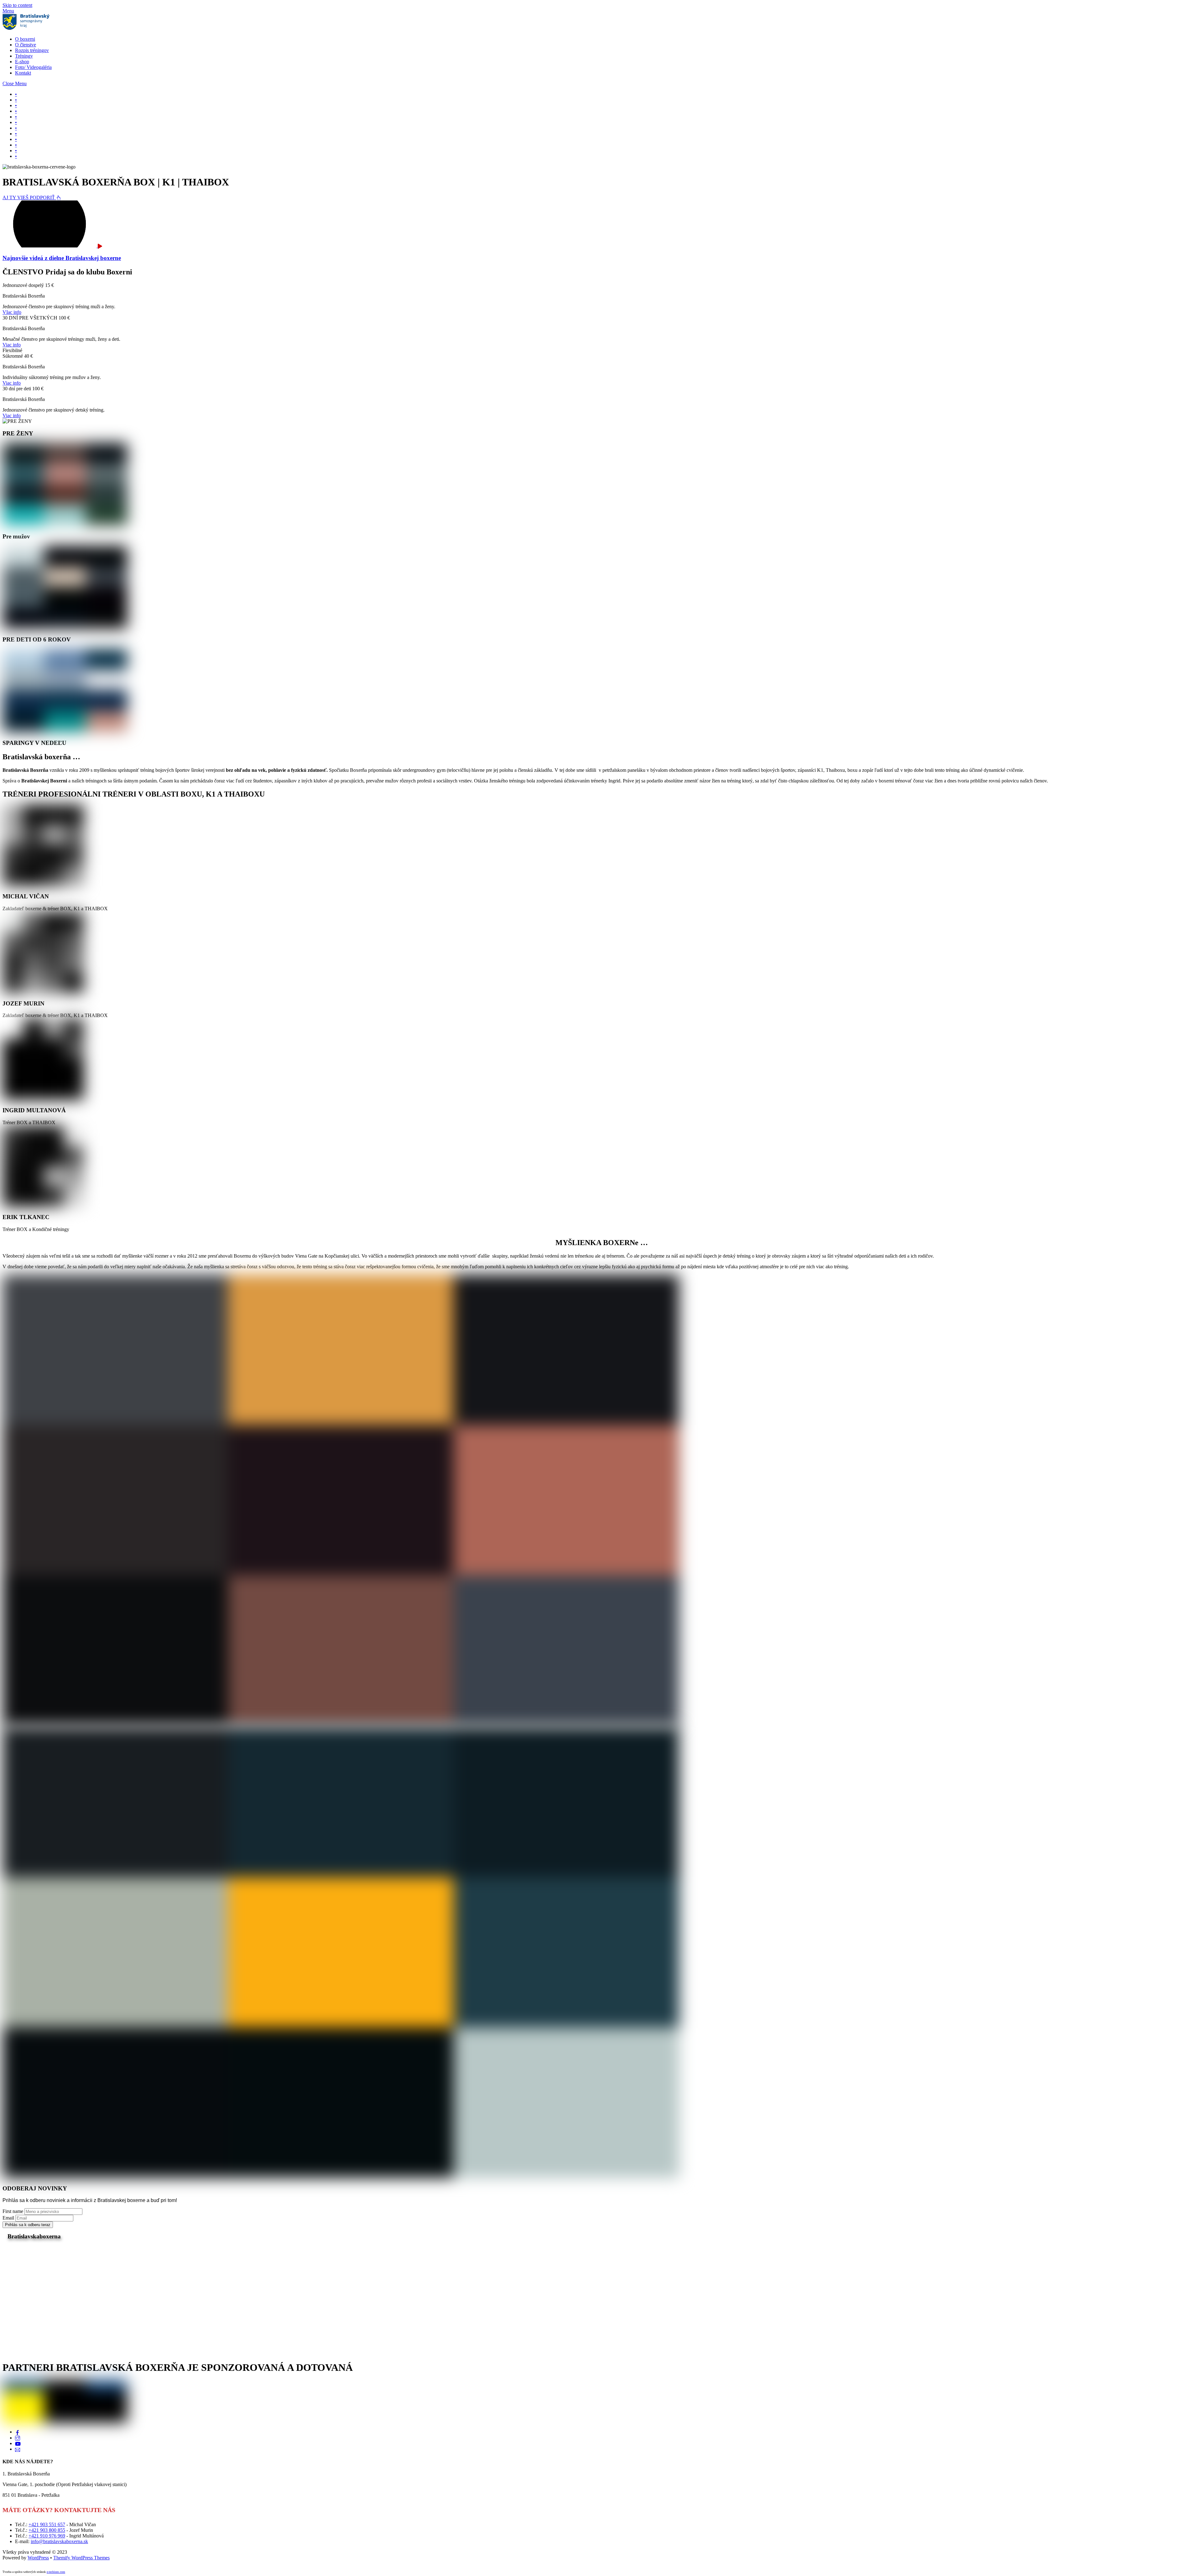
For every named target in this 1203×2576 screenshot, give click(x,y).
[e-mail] (18, 2449)
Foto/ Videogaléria (33, 67)
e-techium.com (56, 2572)
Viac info (12, 345)
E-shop (22, 62)
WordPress (38, 2558)
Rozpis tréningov (32, 50)
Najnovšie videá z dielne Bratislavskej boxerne (62, 258)
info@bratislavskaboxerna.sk (59, 2541)
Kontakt (23, 73)
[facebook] (18, 2432)
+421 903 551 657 (47, 2524)
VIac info (12, 312)
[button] (16, 94)
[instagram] (18, 2438)
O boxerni (25, 39)
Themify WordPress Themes (81, 2558)
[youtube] (18, 2443)
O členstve (26, 45)
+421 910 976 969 (47, 2536)
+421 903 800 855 (47, 2530)
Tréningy (24, 56)
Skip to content (17, 5)
